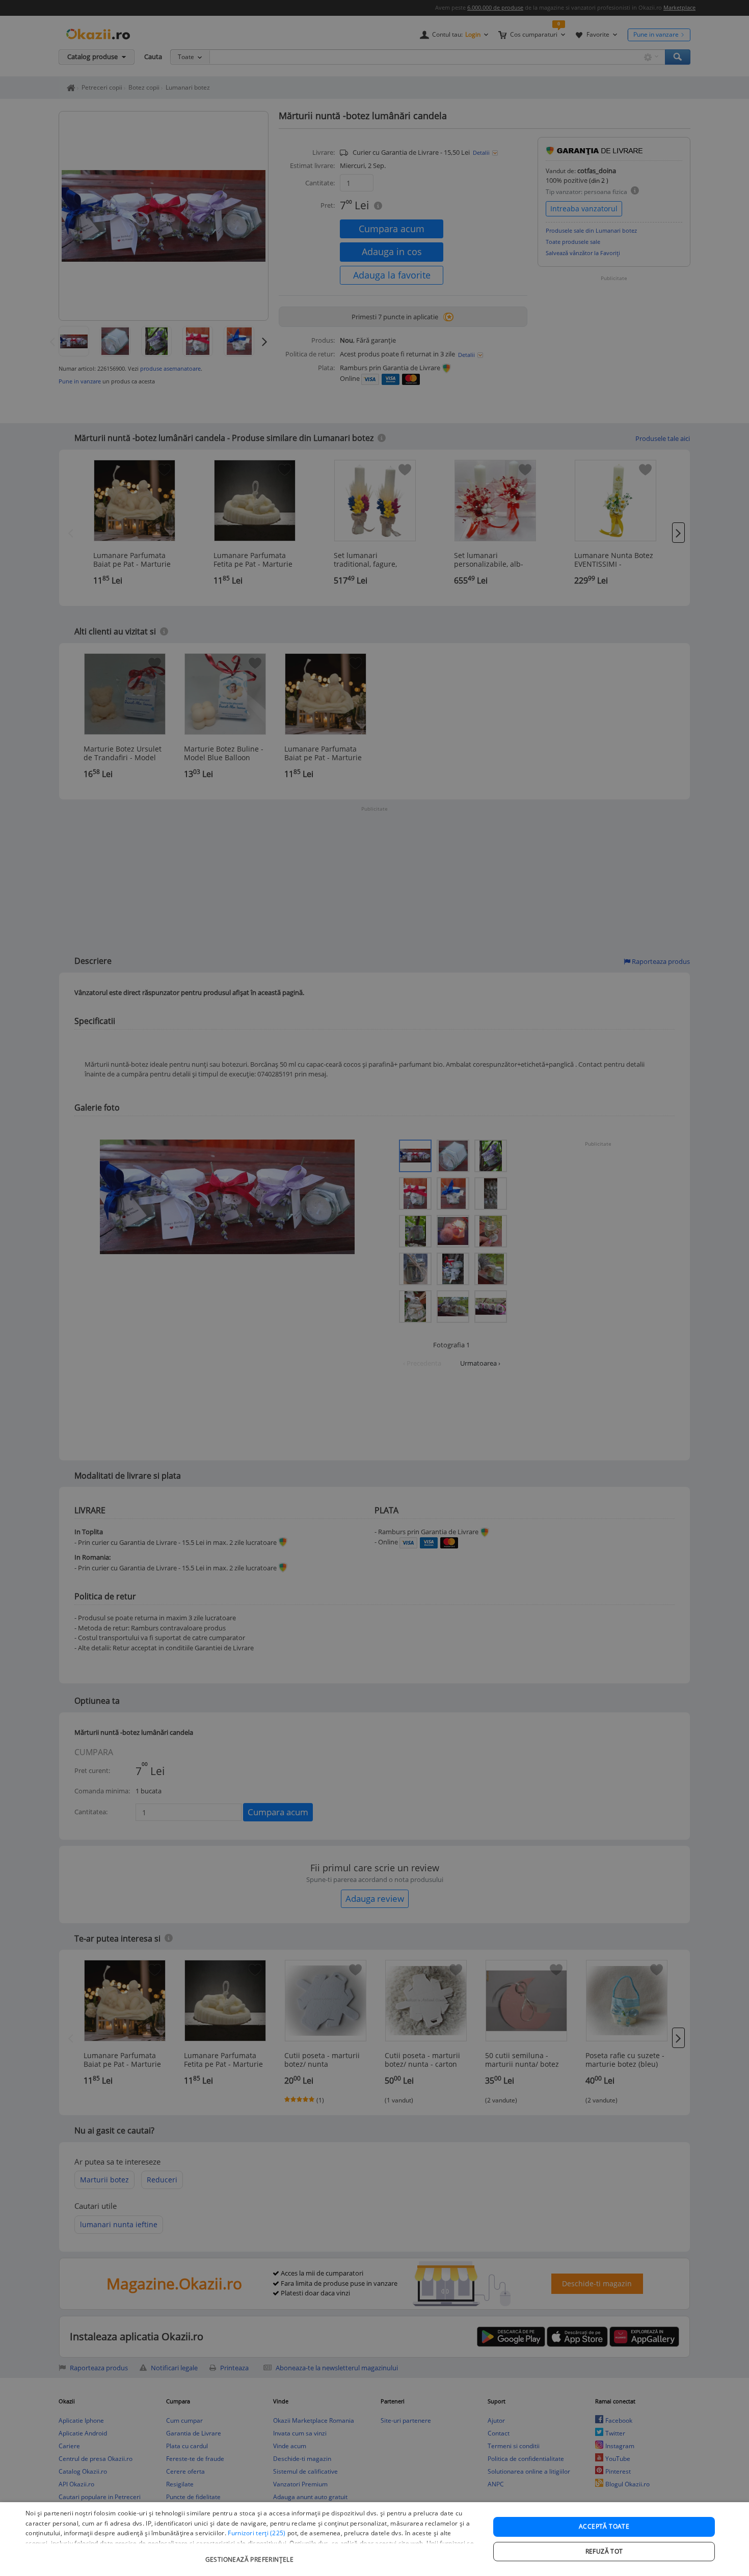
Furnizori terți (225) (257, 2533)
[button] (251, 2554)
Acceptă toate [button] (604, 2526)
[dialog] (374, 2539)
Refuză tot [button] (604, 2551)
